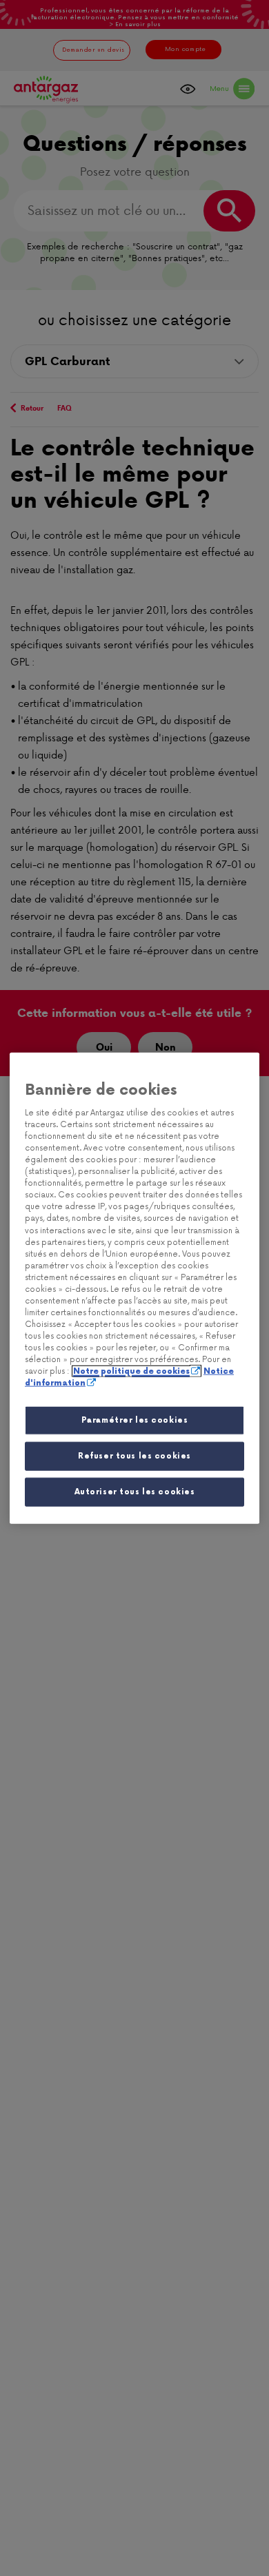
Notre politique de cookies (131, 1371)
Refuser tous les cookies (134, 1456)
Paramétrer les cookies (135, 1420)
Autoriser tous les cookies (135, 1492)
